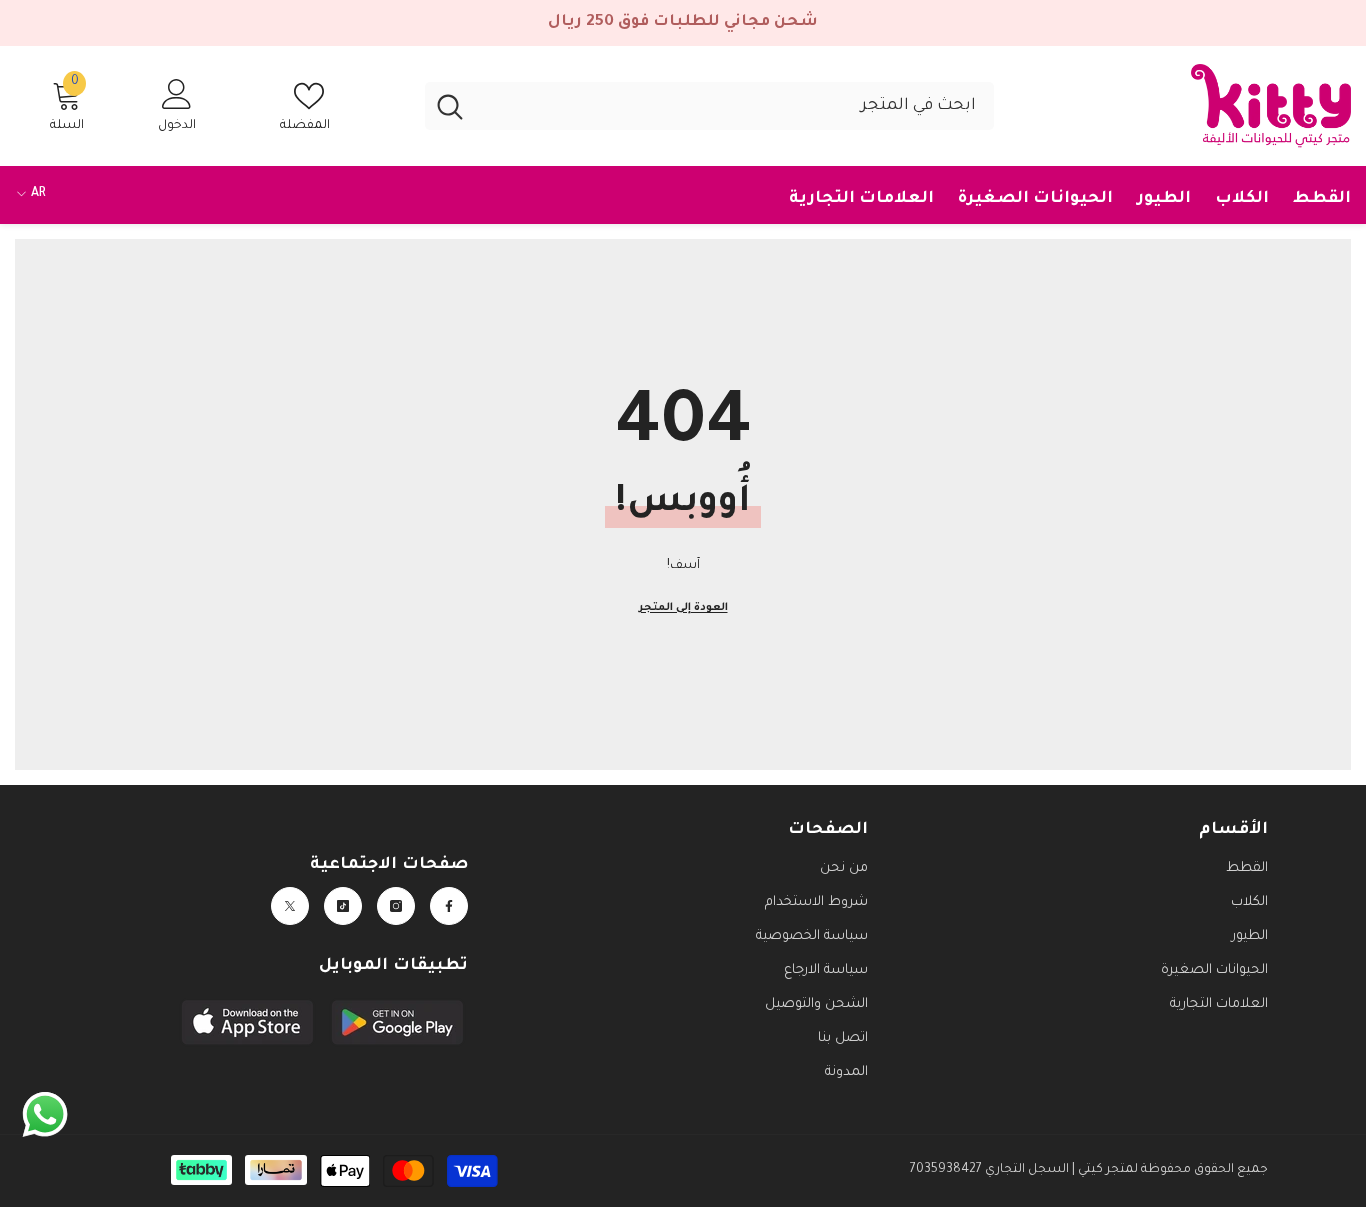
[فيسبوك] (449, 906)
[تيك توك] (343, 906)
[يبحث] (709, 106)
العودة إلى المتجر (683, 608)
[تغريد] (290, 906)
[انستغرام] (396, 906)
